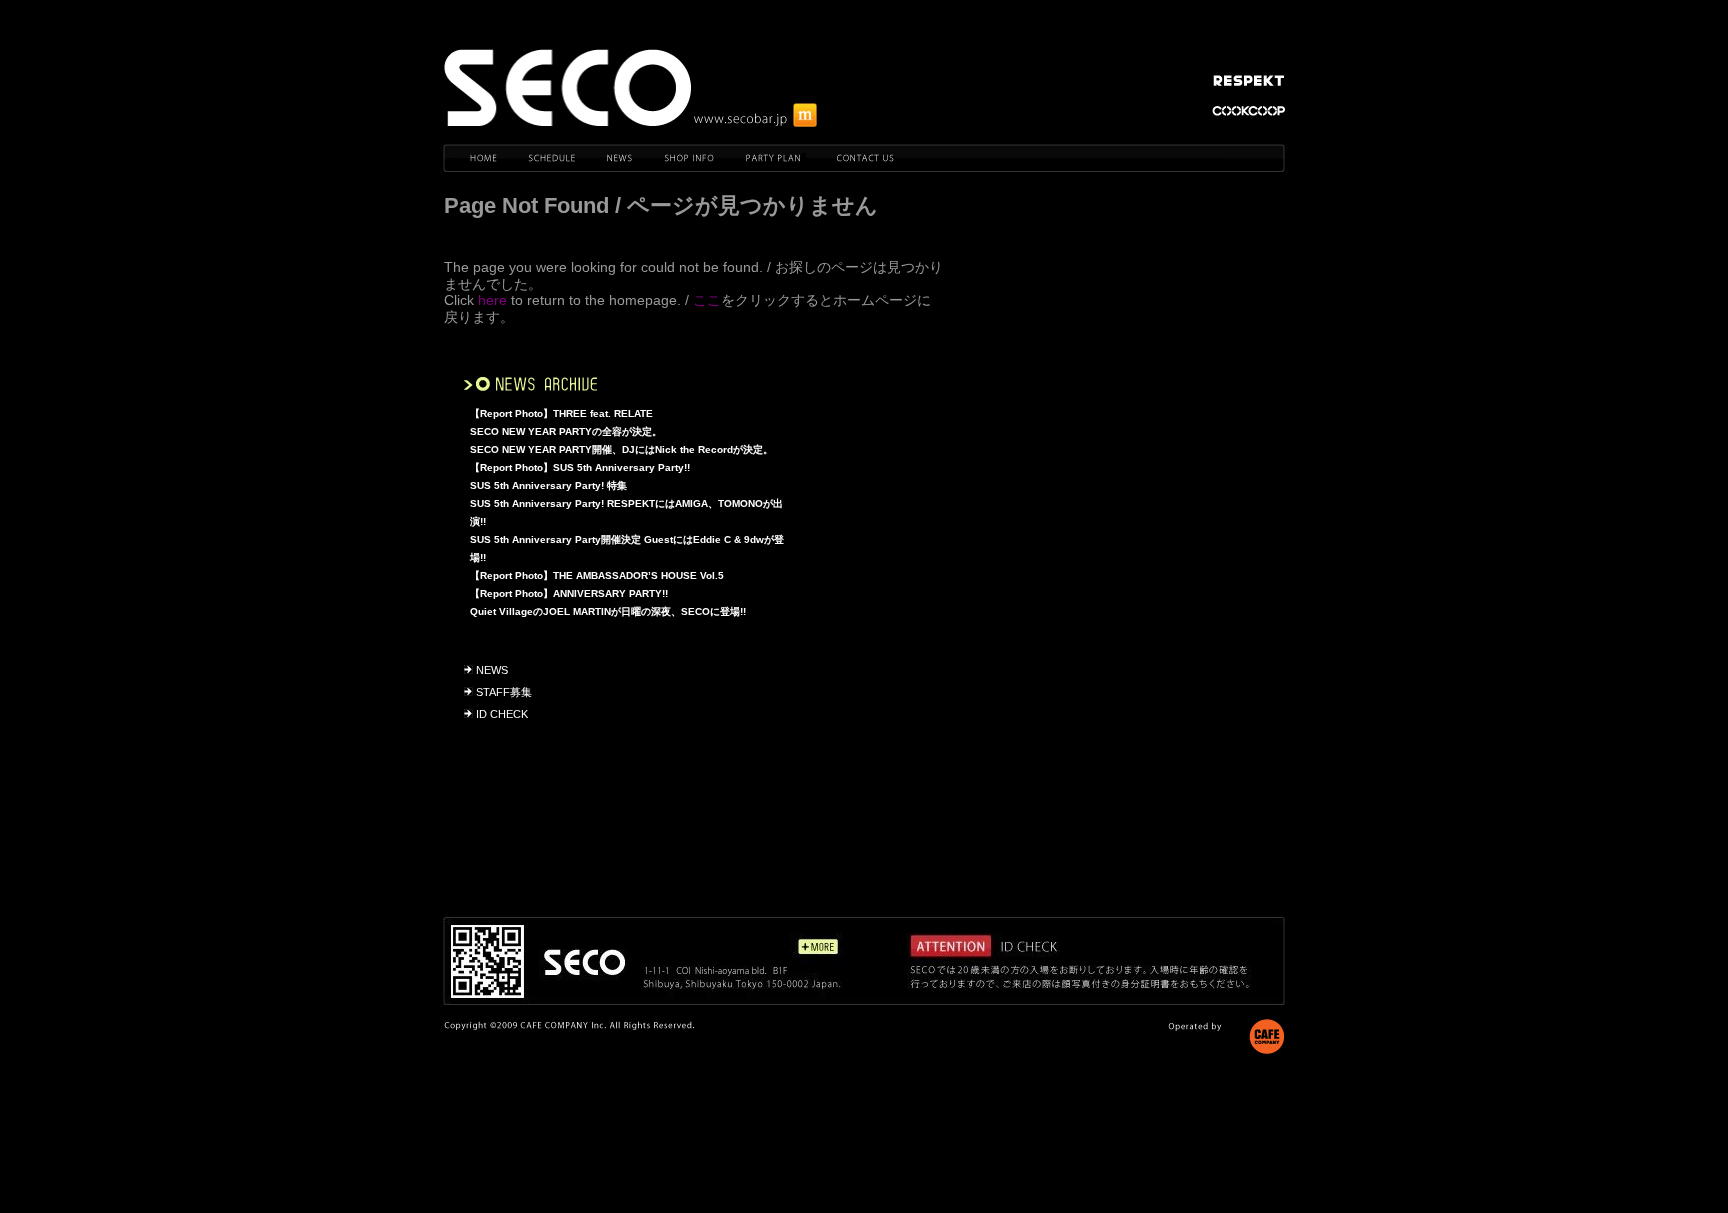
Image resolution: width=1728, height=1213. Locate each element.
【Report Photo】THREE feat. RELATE (561, 413)
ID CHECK (502, 714)
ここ (707, 300)
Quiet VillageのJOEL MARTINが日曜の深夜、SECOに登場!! (608, 611)
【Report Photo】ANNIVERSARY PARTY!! (569, 593)
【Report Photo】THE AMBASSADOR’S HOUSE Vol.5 (597, 575)
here (492, 300)
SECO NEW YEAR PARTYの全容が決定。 (566, 431)
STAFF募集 (504, 692)
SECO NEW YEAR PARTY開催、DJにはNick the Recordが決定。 (621, 449)
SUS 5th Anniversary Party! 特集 (548, 485)
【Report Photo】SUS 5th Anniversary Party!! (580, 467)
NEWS (492, 670)
